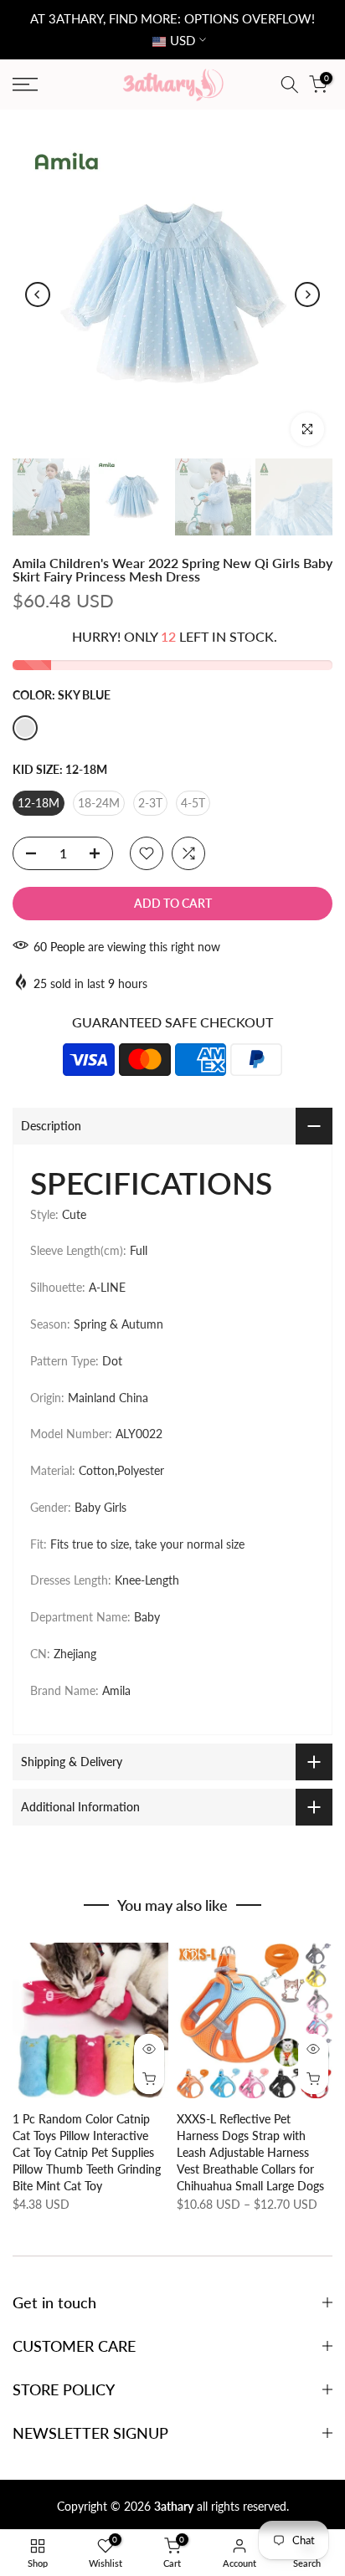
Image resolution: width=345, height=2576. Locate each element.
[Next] (307, 294)
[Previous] (38, 294)
